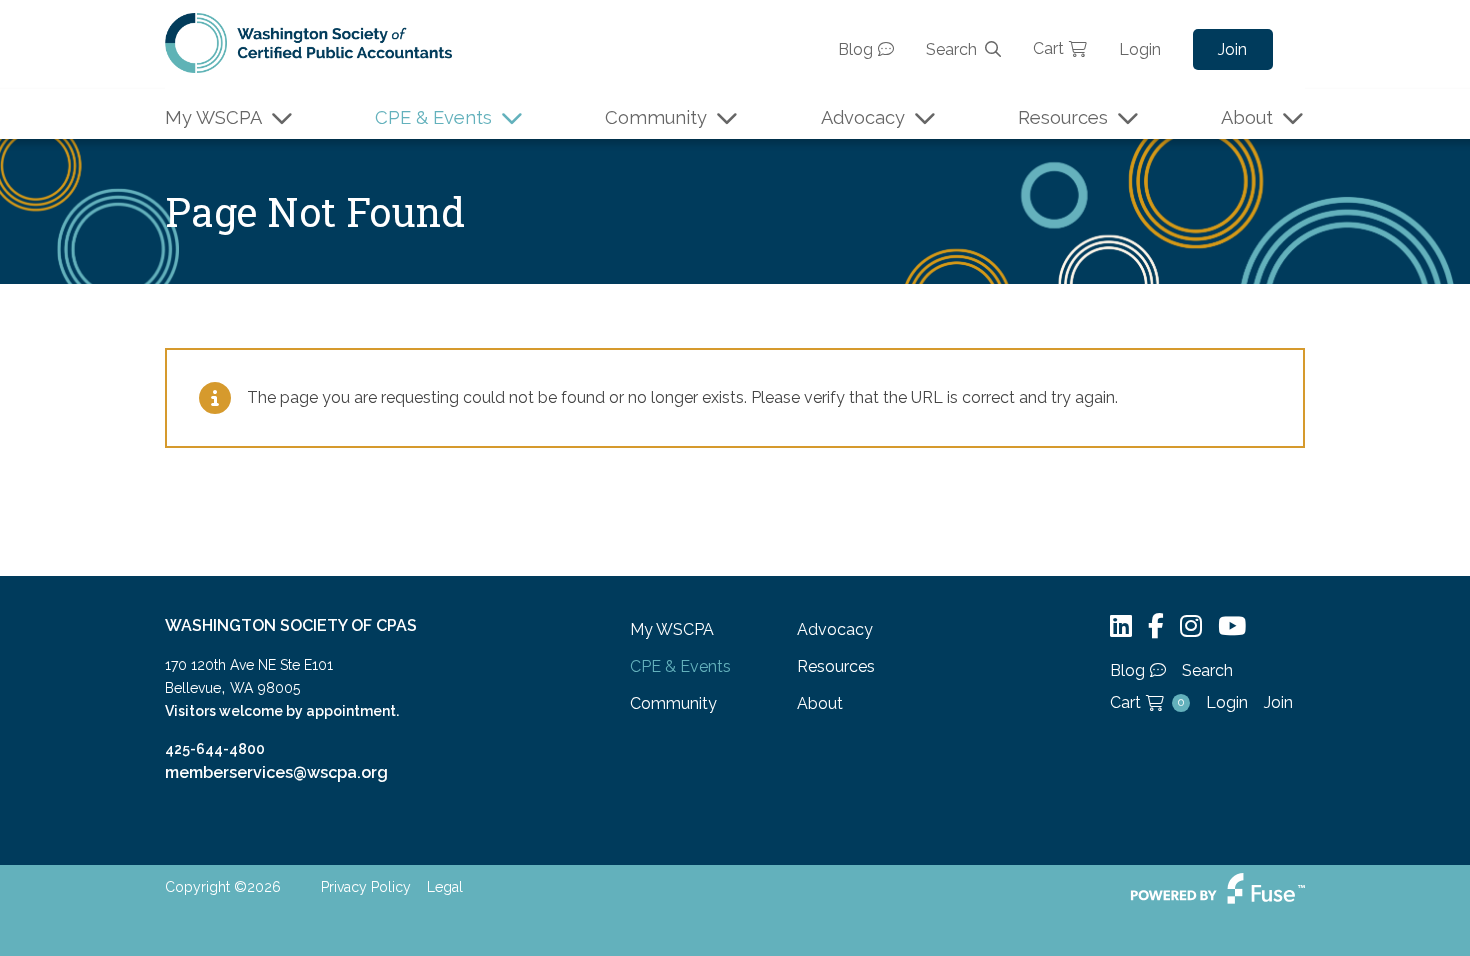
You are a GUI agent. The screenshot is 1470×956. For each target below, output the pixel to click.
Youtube (1232, 626)
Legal (445, 887)
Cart (1048, 48)
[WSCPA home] (308, 41)
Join (1232, 49)
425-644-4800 (215, 749)
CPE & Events (433, 117)
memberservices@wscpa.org (276, 772)
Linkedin (1121, 626)
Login (1140, 49)
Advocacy (863, 117)
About (1247, 117)
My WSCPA (213, 117)
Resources (1063, 117)
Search (951, 49)
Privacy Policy (366, 887)
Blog (855, 49)
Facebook (1156, 626)
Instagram (1191, 626)
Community (656, 117)
